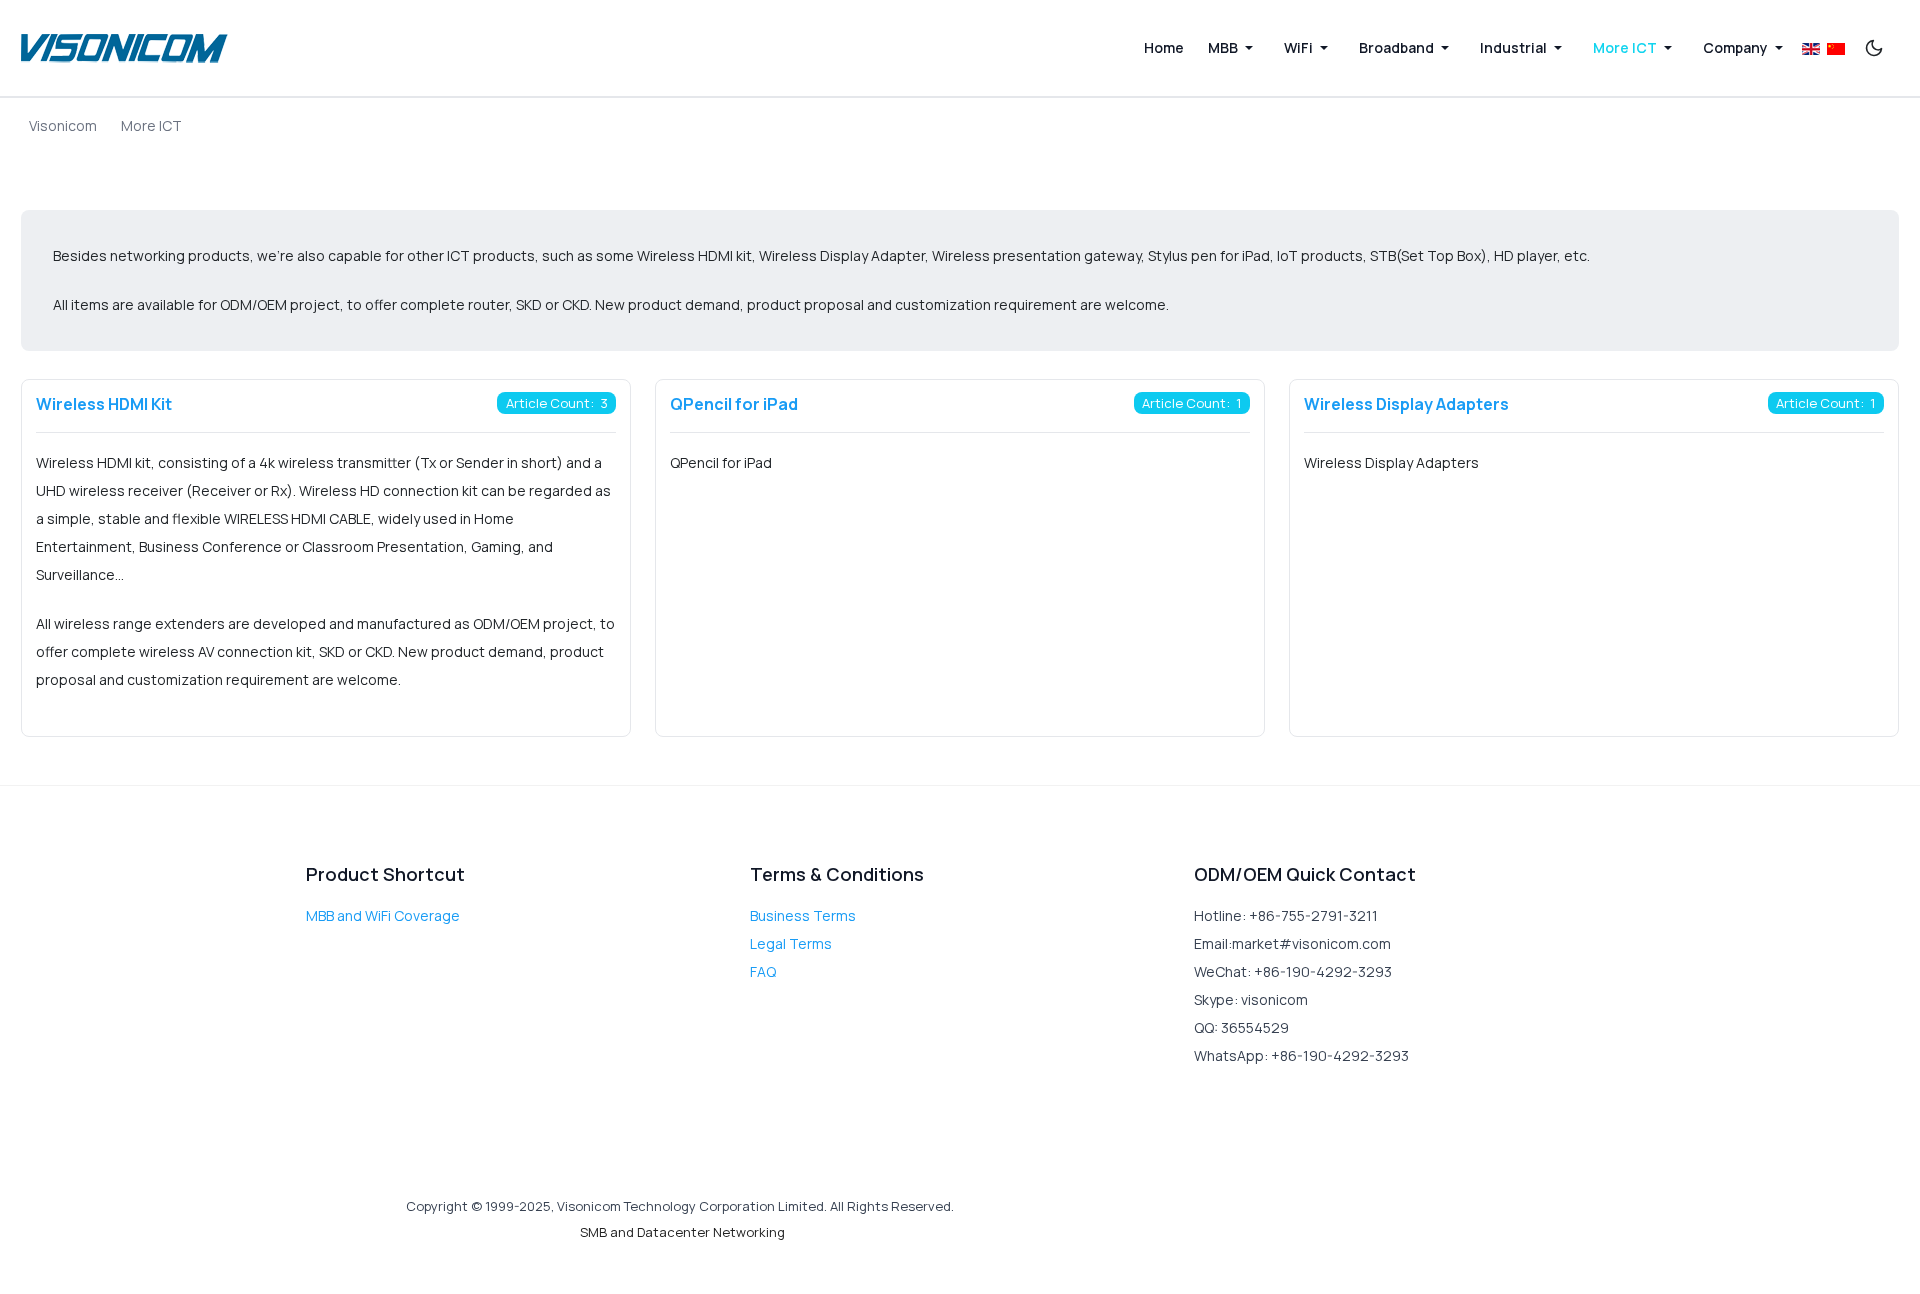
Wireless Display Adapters (1406, 404)
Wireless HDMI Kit (104, 404)
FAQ (763, 971)
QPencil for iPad (734, 404)
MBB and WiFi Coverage (383, 915)
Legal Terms (791, 943)
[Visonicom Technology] (125, 48)
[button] (1234, 48)
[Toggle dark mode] (1874, 48)
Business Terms (803, 915)
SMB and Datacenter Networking (682, 1232)
